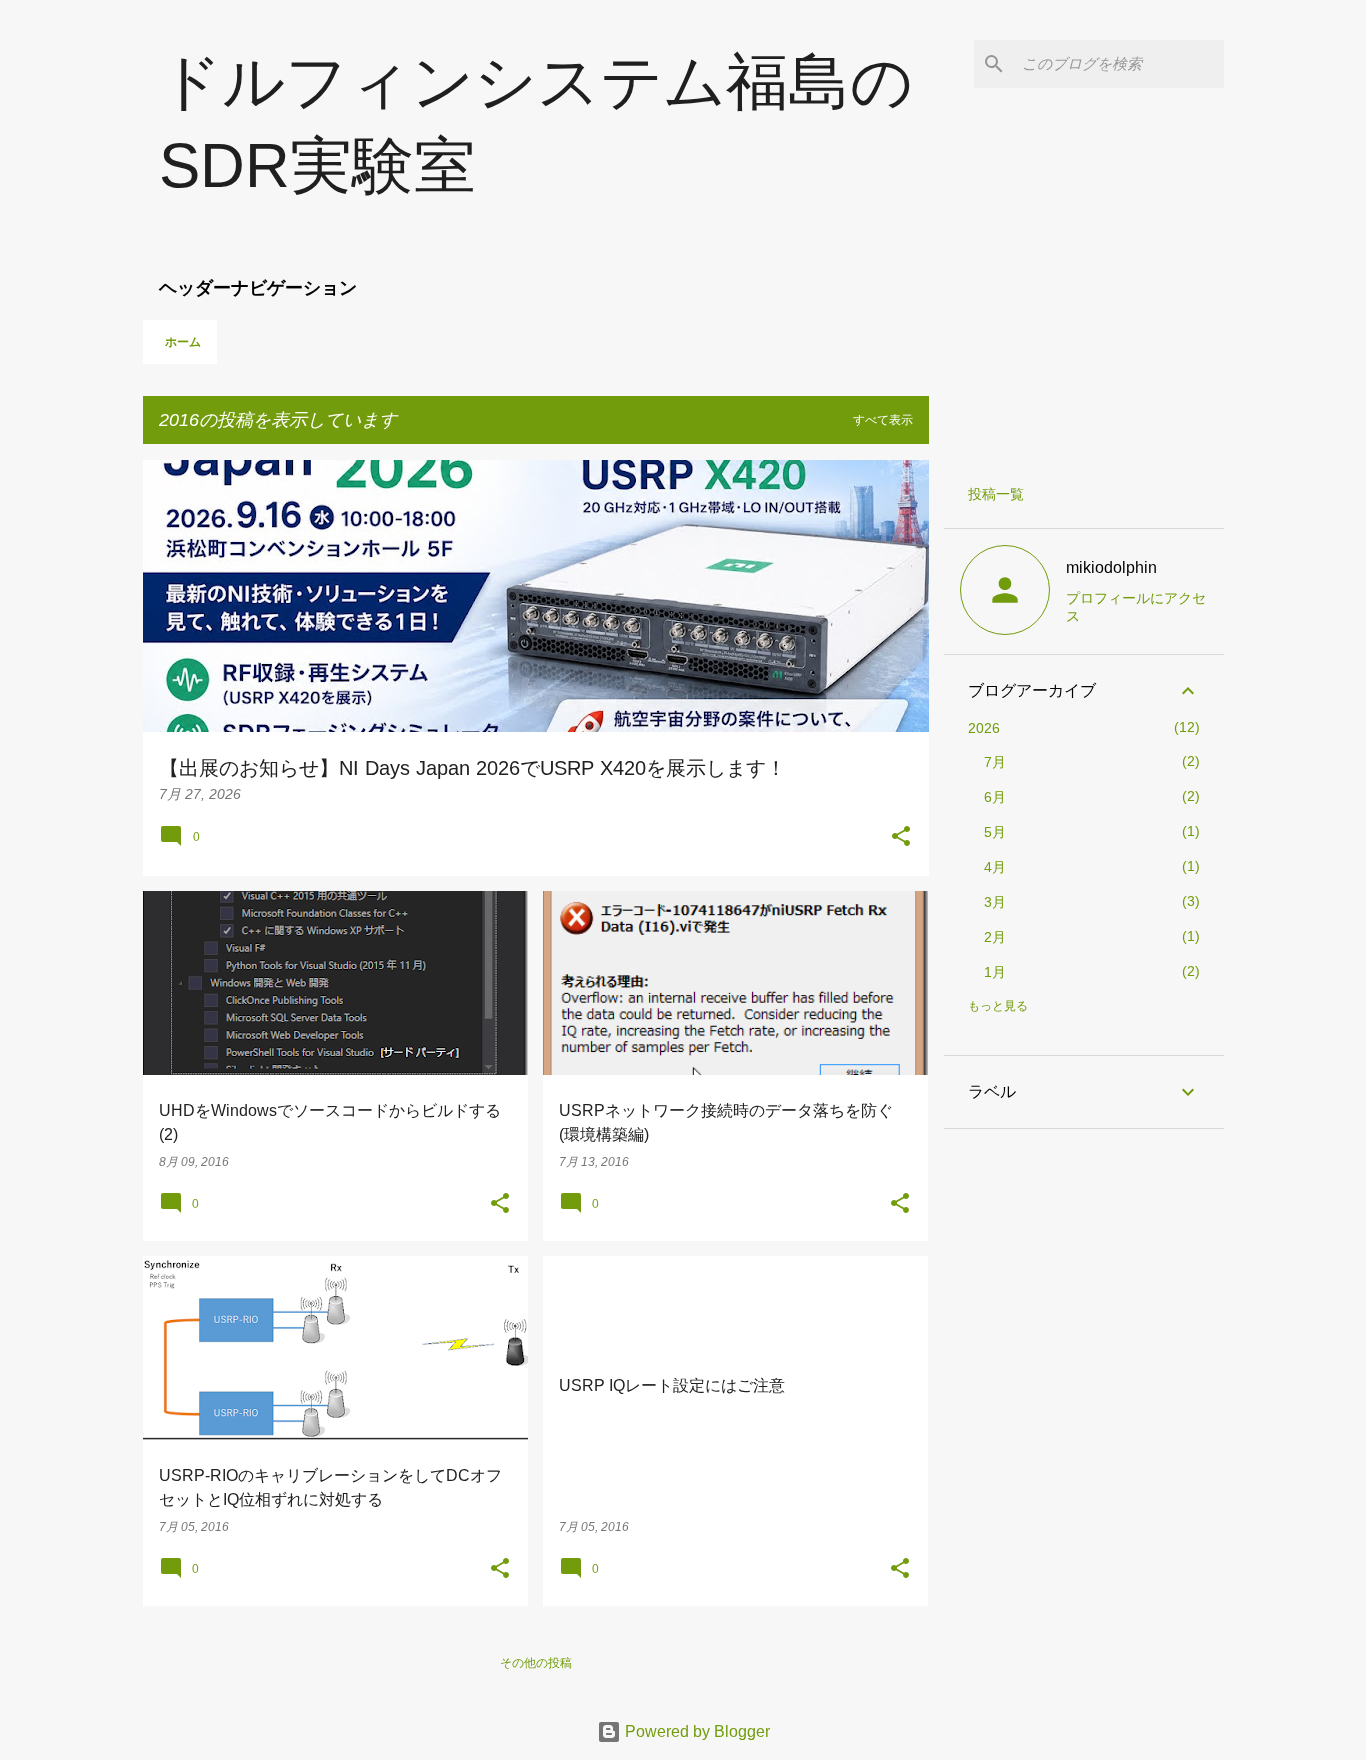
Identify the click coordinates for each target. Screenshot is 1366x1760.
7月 (995, 762)
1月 (995, 972)
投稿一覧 (996, 494)
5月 (995, 832)
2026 (984, 728)
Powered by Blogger (695, 1731)
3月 (995, 902)
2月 (995, 937)
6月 (995, 797)
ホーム (183, 342)
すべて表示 (883, 420)
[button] (901, 838)
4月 (995, 867)
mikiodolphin (1111, 567)
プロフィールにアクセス (1136, 607)
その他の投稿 (536, 1663)
